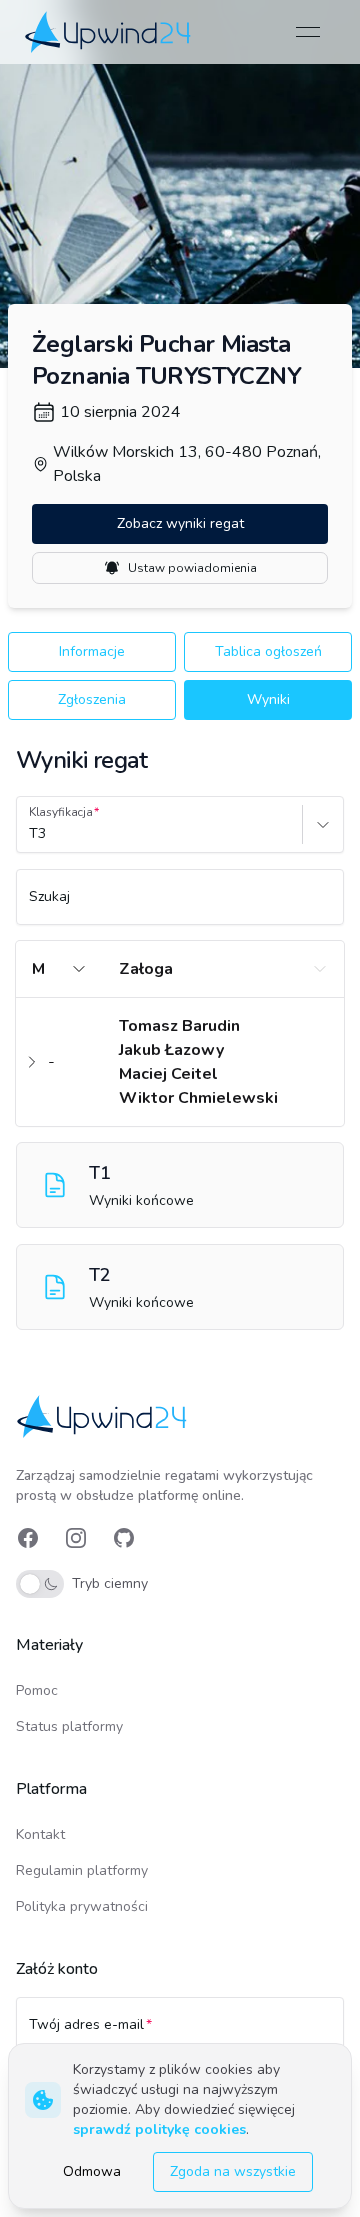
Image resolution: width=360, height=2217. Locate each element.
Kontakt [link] (40, 1834)
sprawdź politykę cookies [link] (159, 2129)
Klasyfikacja (61, 812)
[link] (109, 32)
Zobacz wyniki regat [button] (180, 523)
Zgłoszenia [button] (92, 699)
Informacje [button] (92, 651)
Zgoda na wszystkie (233, 2171)
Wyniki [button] (268, 699)
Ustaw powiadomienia (192, 568)
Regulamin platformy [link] (82, 1870)
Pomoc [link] (37, 1690)
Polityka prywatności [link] (82, 1906)
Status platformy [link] (69, 1726)
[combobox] (31, 834)
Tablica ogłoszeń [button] (268, 651)
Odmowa (92, 2171)
